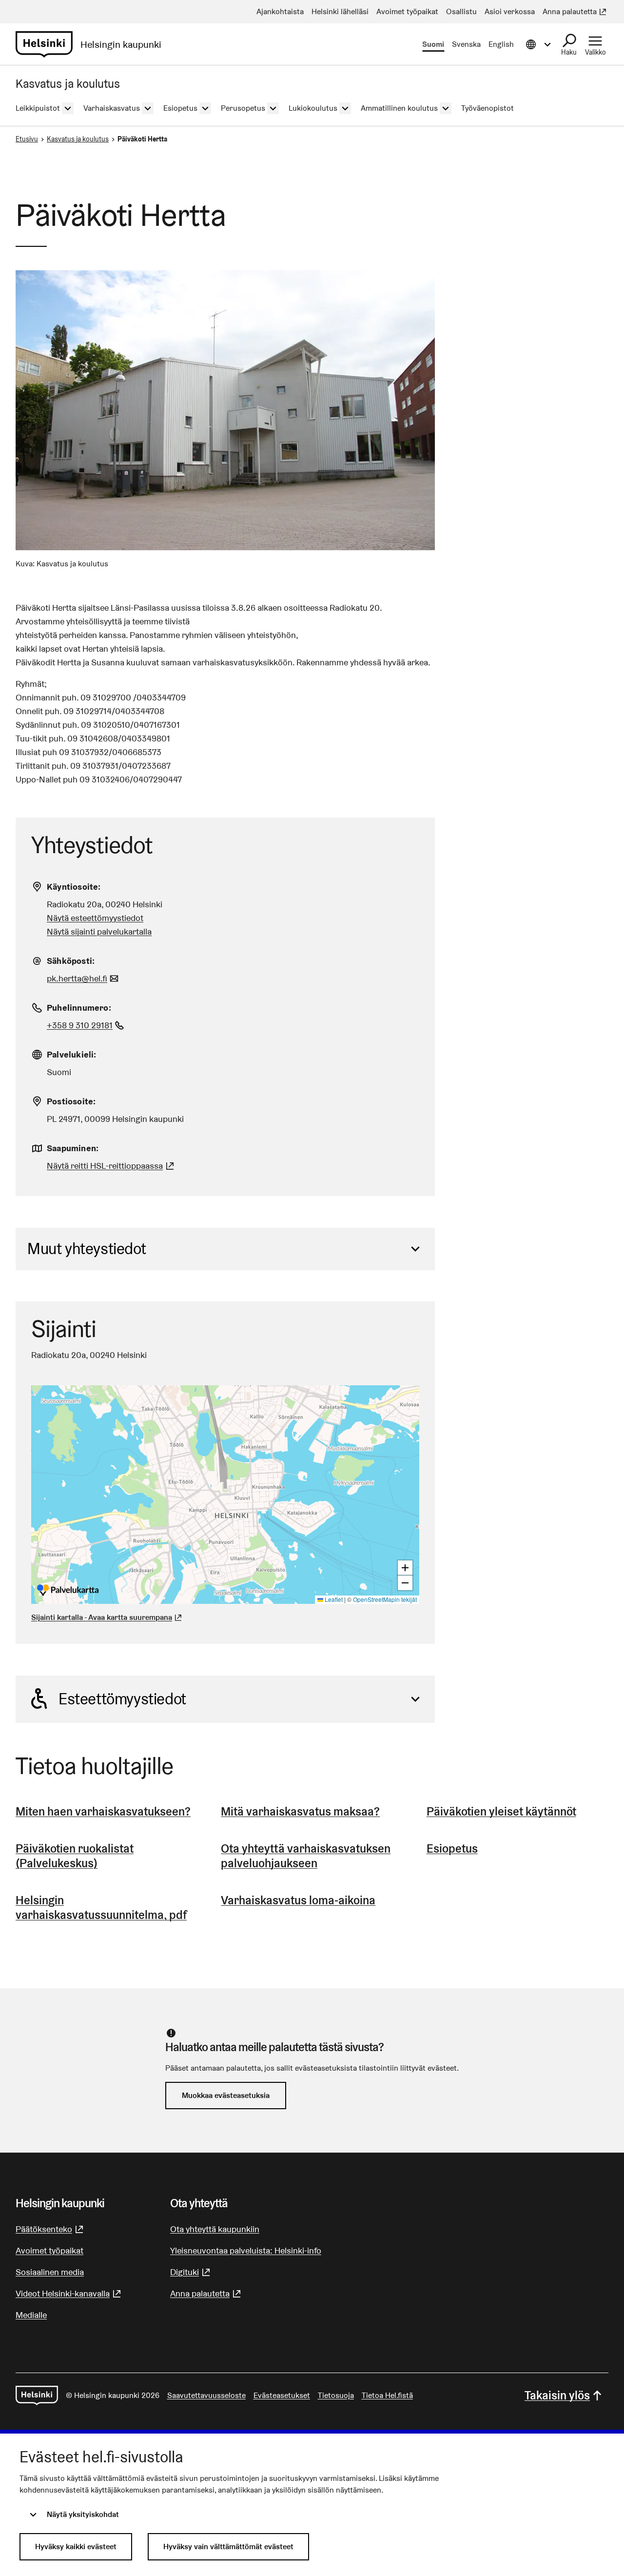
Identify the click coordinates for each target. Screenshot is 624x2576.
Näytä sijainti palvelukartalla (99, 931)
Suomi (433, 44)
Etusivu (27, 139)
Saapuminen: (73, 1148)
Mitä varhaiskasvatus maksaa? (300, 1811)
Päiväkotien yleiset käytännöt (501, 1811)
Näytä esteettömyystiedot (95, 918)
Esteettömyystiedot (122, 1699)
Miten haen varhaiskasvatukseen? (103, 1811)
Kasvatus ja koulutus (78, 139)
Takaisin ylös (557, 2395)
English (501, 44)
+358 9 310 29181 (87, 1025)
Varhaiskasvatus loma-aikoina (298, 1900)
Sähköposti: (71, 961)
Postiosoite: (71, 1101)
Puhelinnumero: (79, 1008)
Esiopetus (452, 1848)
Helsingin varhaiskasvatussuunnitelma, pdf (101, 1907)
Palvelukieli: (72, 1054)
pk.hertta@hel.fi (84, 978)
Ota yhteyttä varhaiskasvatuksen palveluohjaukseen (306, 1856)
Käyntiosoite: (74, 887)
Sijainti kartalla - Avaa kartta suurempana (102, 1617)
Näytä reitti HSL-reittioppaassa (112, 1166)
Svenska (466, 44)
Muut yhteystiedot (87, 1248)
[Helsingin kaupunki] (37, 2396)
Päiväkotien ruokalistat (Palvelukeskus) (75, 1856)
